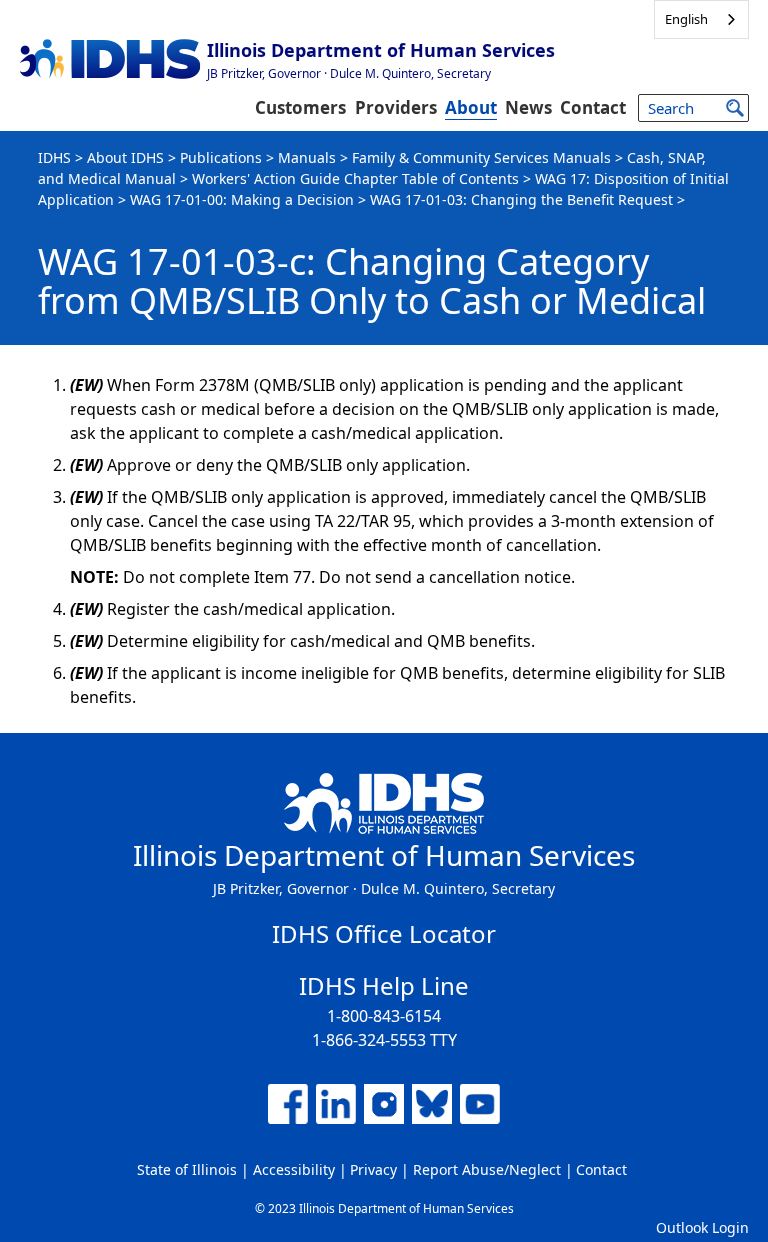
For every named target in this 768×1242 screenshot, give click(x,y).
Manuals (307, 157)
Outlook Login (702, 1227)
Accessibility (294, 1169)
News (528, 107)
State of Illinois (187, 1169)
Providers (396, 107)
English (686, 19)
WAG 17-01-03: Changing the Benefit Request (521, 199)
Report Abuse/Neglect (487, 1169)
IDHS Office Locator (384, 933)
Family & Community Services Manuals (481, 157)
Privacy (373, 1169)
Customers (300, 107)
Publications (221, 157)
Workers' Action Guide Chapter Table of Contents (355, 178)
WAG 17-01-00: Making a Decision (242, 199)
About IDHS (125, 157)
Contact (593, 107)
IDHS (54, 157)
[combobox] (701, 19)
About (471, 107)
